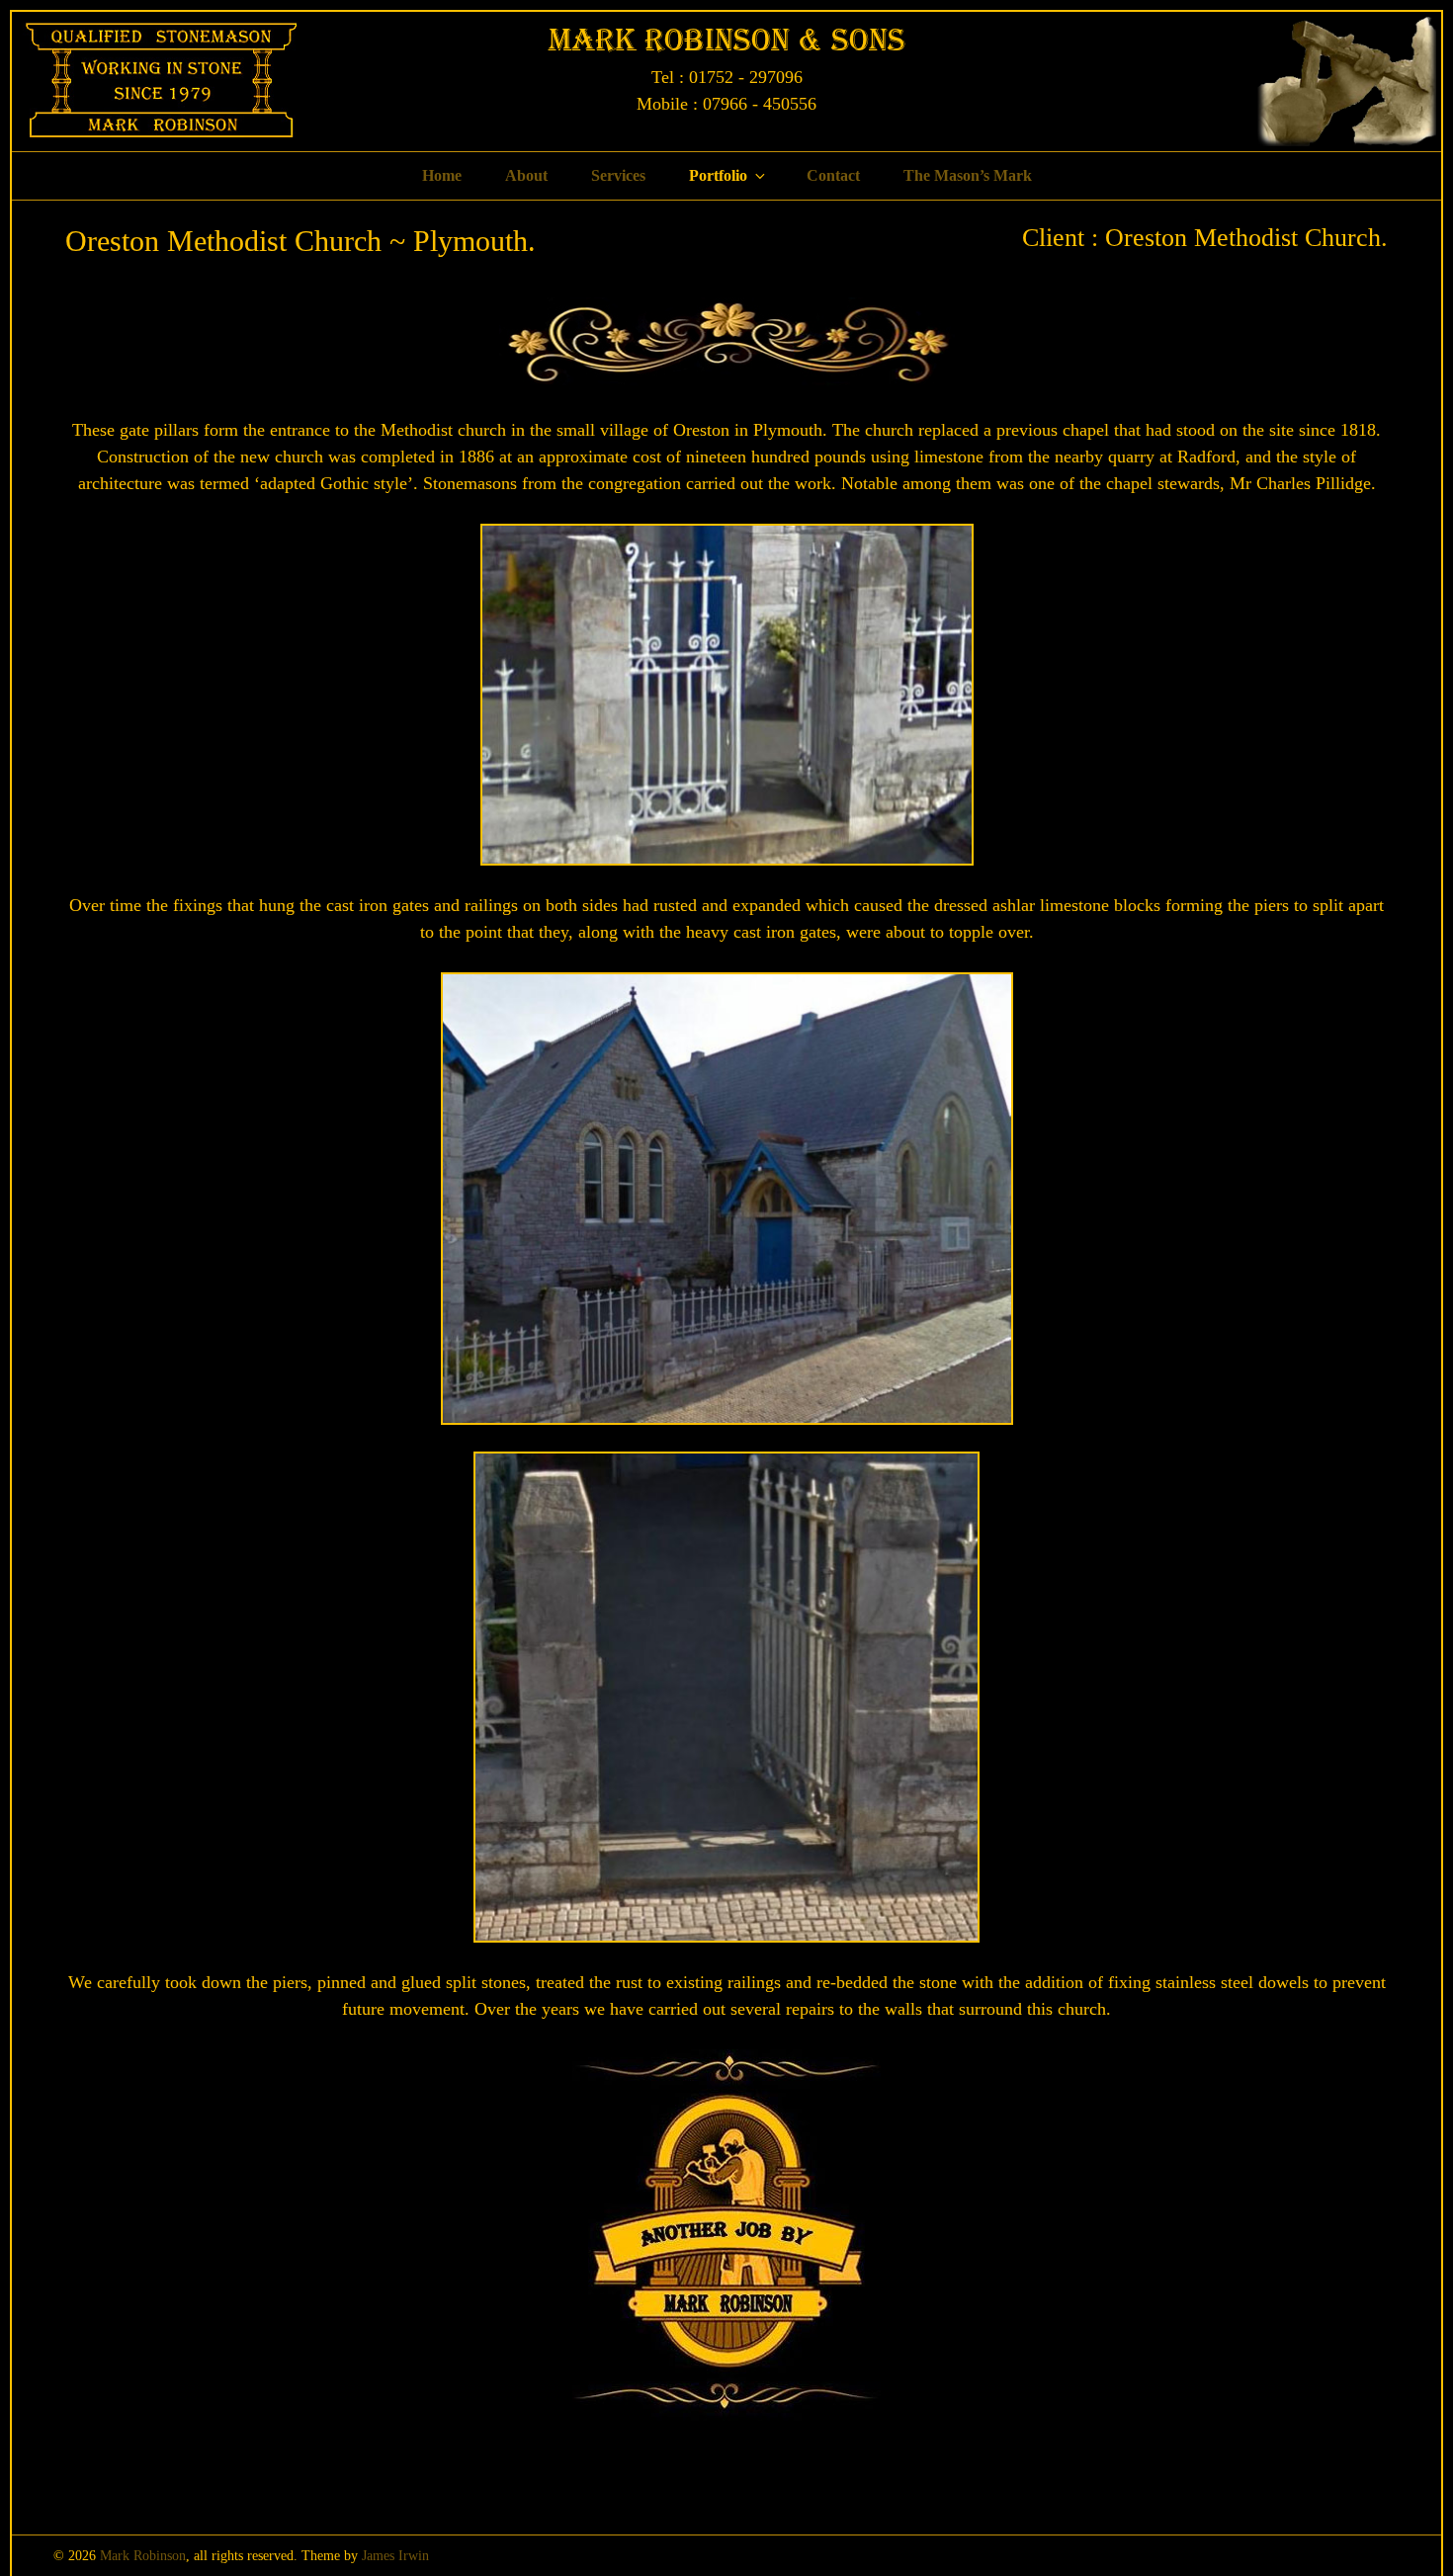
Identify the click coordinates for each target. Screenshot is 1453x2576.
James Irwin (395, 2556)
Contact (833, 175)
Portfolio (718, 175)
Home (442, 175)
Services (618, 175)
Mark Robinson (143, 2556)
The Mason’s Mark (968, 175)
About (526, 175)
